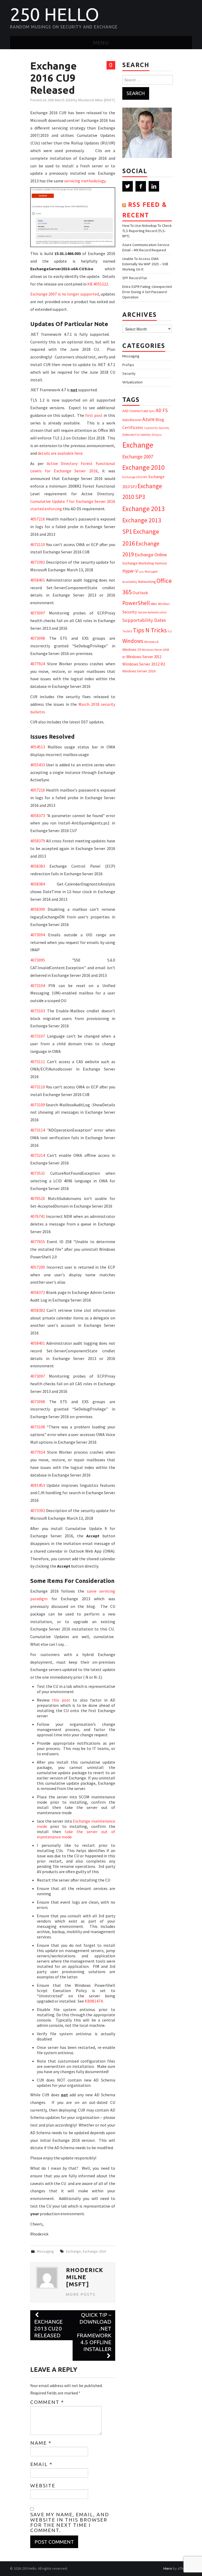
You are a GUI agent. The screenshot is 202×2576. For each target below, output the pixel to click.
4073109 (38, 1105)
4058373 (38, 816)
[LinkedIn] (154, 186)
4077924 (38, 664)
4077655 (38, 1242)
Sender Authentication (152, 612)
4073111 (38, 1062)
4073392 (38, 562)
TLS (170, 631)
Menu (101, 43)
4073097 (38, 613)
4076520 (38, 1198)
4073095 (38, 960)
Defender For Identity (137, 435)
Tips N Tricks (150, 630)
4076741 (38, 1216)
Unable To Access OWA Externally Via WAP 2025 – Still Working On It (145, 264)
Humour (161, 563)
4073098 (38, 638)
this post (61, 1700)
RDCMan (164, 604)
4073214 (38, 1155)
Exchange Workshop (138, 563)
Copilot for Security (156, 428)
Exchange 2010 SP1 (135, 477)
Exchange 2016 (94, 2251)
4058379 (38, 841)
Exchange (74, 2251)
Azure (148, 419)
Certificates (133, 427)
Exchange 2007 (138, 457)
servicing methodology (85, 181)
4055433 (38, 765)
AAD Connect (132, 411)
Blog (160, 419)
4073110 (38, 544)
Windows (133, 641)
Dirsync (157, 435)
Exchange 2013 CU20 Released (48, 2329)
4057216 (38, 519)
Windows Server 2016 (139, 671)
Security (129, 373)
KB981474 (94, 2001)
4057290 (38, 1267)
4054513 (38, 747)
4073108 (38, 1427)
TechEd (127, 631)
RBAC (154, 604)
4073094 (38, 935)
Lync (141, 572)
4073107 (38, 1036)
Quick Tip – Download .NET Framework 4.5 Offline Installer (94, 2332)
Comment (47, 2402)
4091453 (38, 1485)
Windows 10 (132, 649)
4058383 (38, 866)
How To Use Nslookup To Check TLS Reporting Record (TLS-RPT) (147, 231)
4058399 (38, 909)
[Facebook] (141, 186)
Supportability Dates (144, 620)
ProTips (128, 365)
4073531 (38, 1173)
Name (41, 2443)
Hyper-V (130, 571)
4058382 (38, 1310)
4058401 (38, 580)
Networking (147, 582)
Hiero (168, 2568)
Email (41, 2464)
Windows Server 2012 (144, 657)
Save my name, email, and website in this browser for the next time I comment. (70, 2522)
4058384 (38, 884)
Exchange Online (151, 555)
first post (94, 415)
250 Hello (55, 14)
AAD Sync (149, 411)
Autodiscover (132, 420)
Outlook (140, 593)
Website (43, 2485)
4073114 (38, 1130)
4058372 (38, 1292)
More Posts (81, 2294)
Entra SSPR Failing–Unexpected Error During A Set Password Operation (147, 292)
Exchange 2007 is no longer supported (64, 294)
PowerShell (136, 603)
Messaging (45, 2251)
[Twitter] (128, 186)
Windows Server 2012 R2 (144, 664)
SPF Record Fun (135, 278)
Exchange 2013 (143, 509)
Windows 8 (151, 642)
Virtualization (132, 382)
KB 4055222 (98, 284)
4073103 (38, 1011)
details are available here (60, 453)
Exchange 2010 (143, 467)
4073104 (38, 986)
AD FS (162, 410)
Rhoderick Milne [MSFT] (96, 100)
